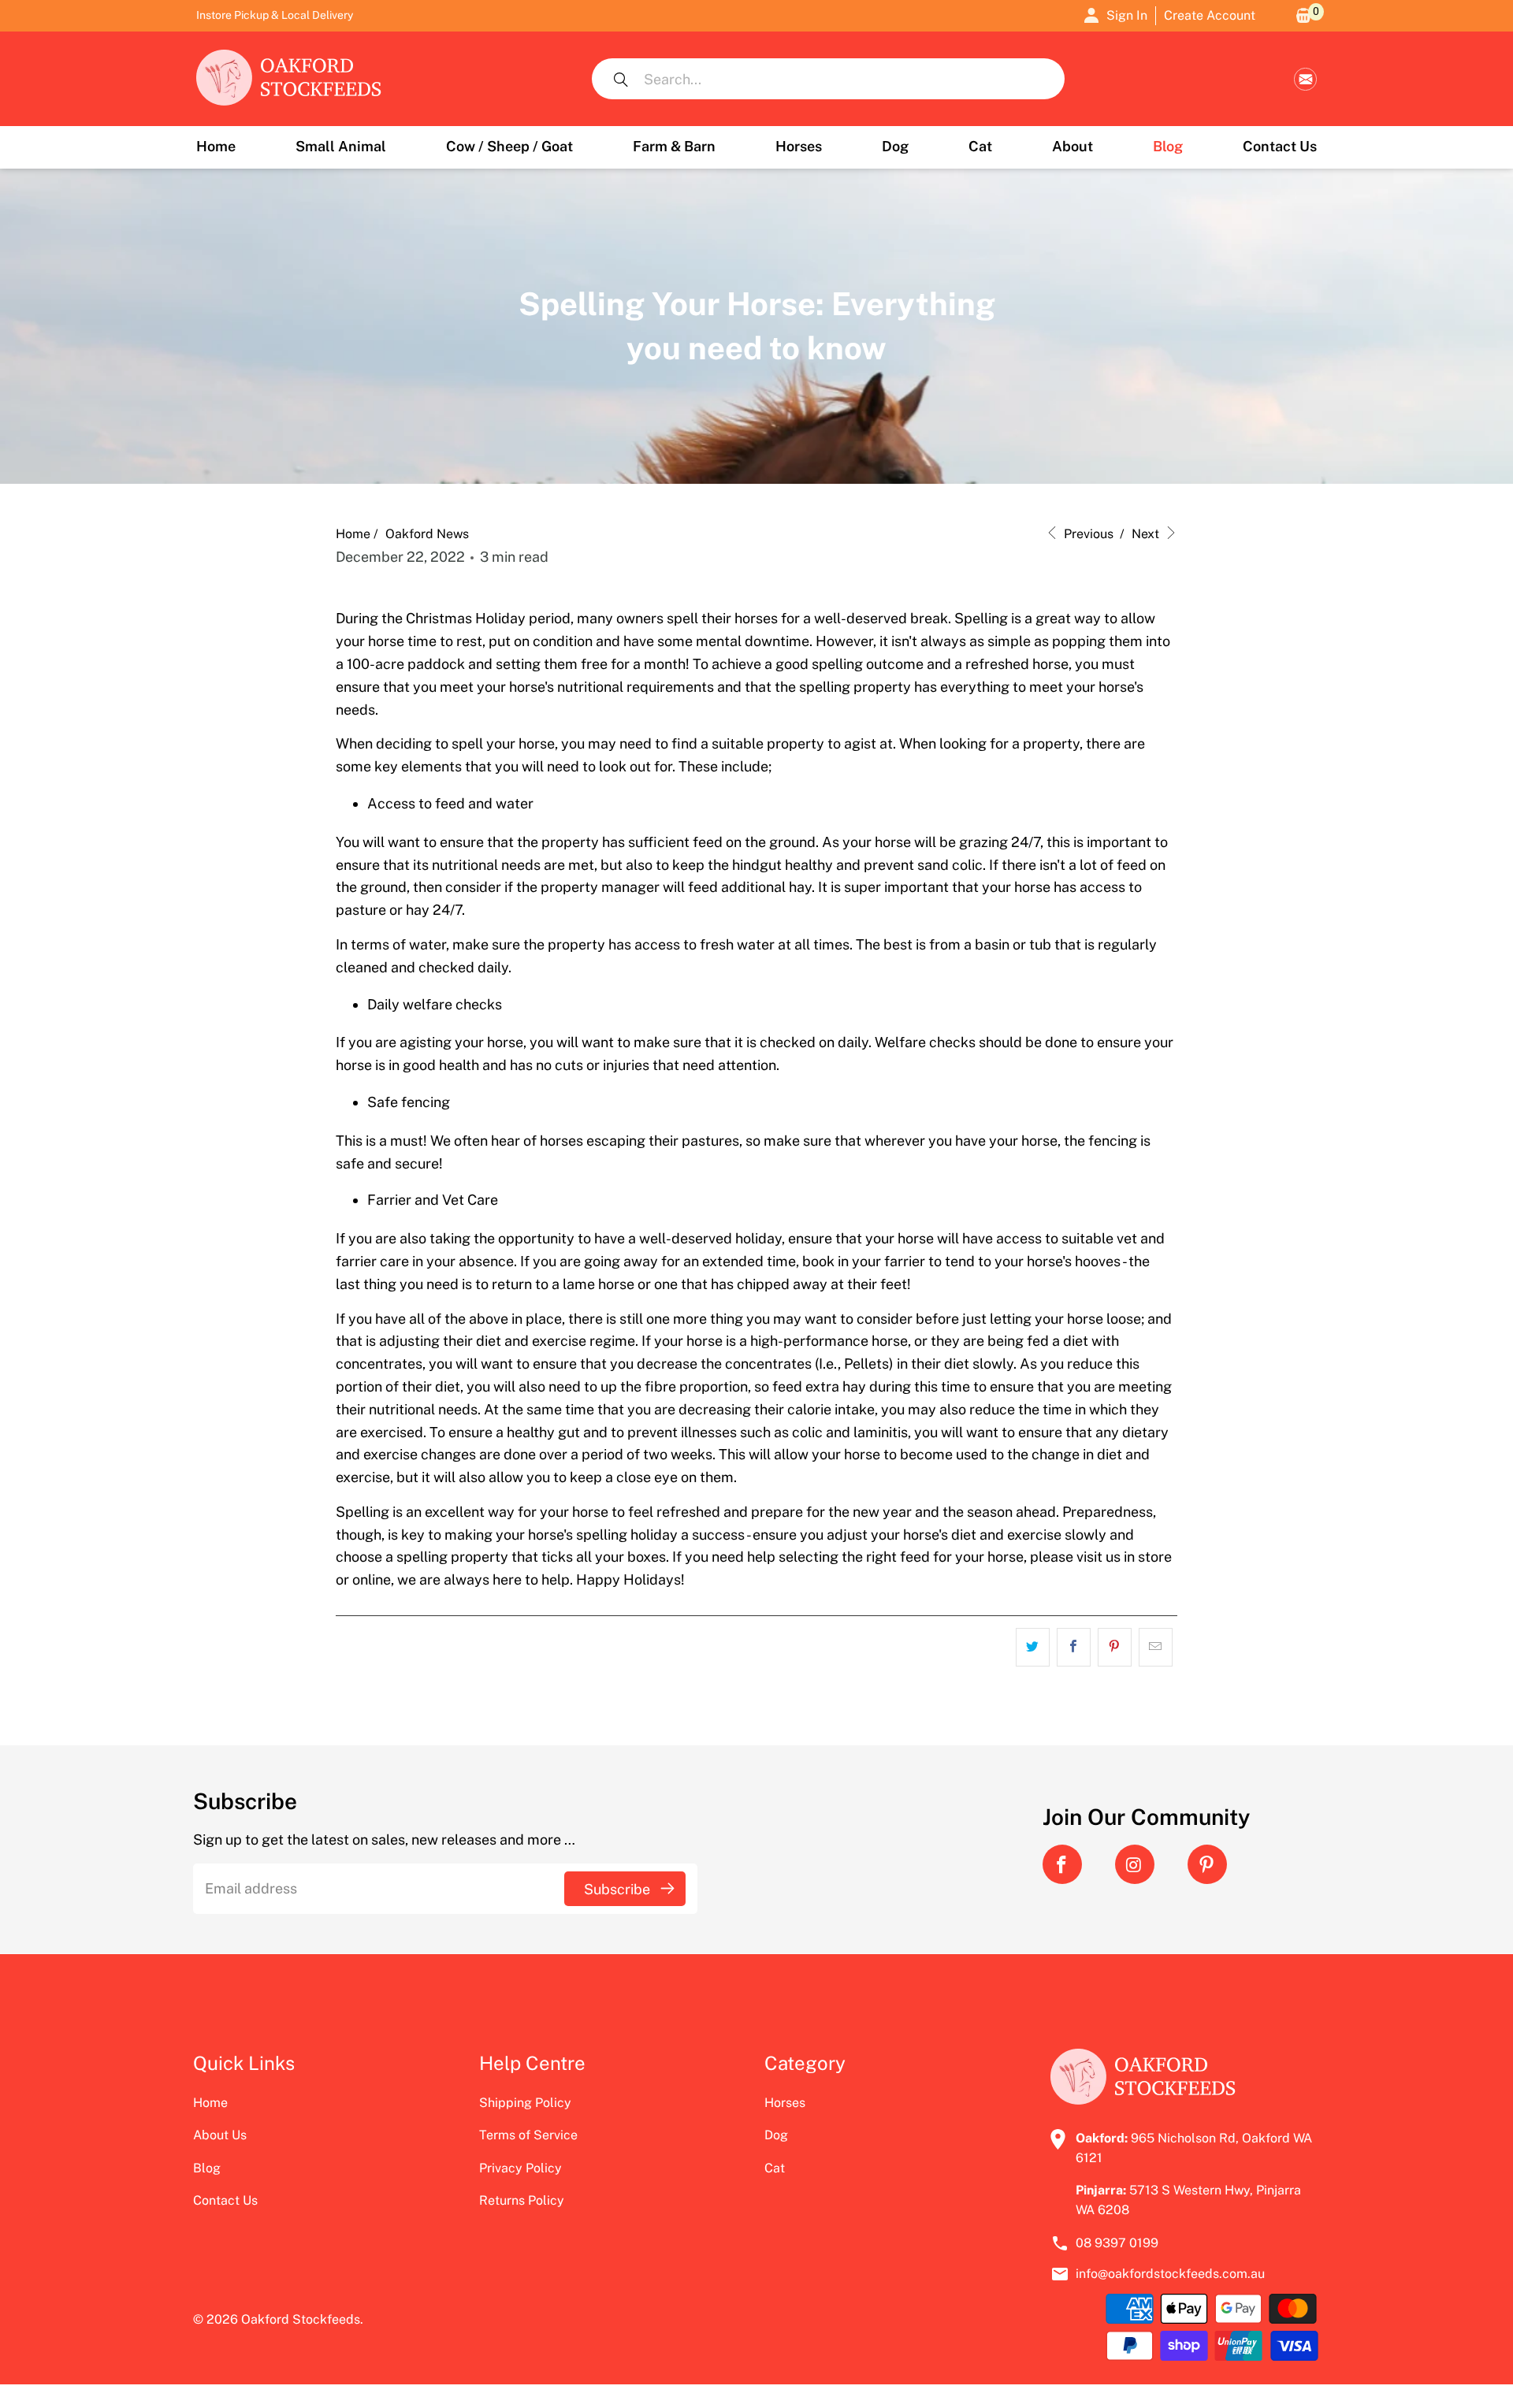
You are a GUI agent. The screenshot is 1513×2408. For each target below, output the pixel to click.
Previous (1087, 534)
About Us (220, 2135)
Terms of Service (528, 2135)
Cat (775, 2168)
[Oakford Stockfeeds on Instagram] (1135, 1864)
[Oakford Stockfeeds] (289, 79)
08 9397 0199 (1117, 2243)
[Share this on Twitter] (1033, 1647)
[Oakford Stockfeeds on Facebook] (1062, 1864)
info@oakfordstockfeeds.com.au (1305, 79)
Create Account (1210, 15)
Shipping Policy (525, 2103)
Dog (776, 2135)
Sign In (1127, 15)
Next (1147, 534)
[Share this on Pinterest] (1115, 1647)
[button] (341, 147)
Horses (785, 2103)
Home (210, 2103)
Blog (207, 2168)
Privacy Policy (520, 2168)
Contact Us (225, 2200)
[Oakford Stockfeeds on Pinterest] (1207, 1864)
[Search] (621, 79)
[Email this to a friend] (1156, 1647)
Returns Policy (522, 2200)
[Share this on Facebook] (1074, 1647)
